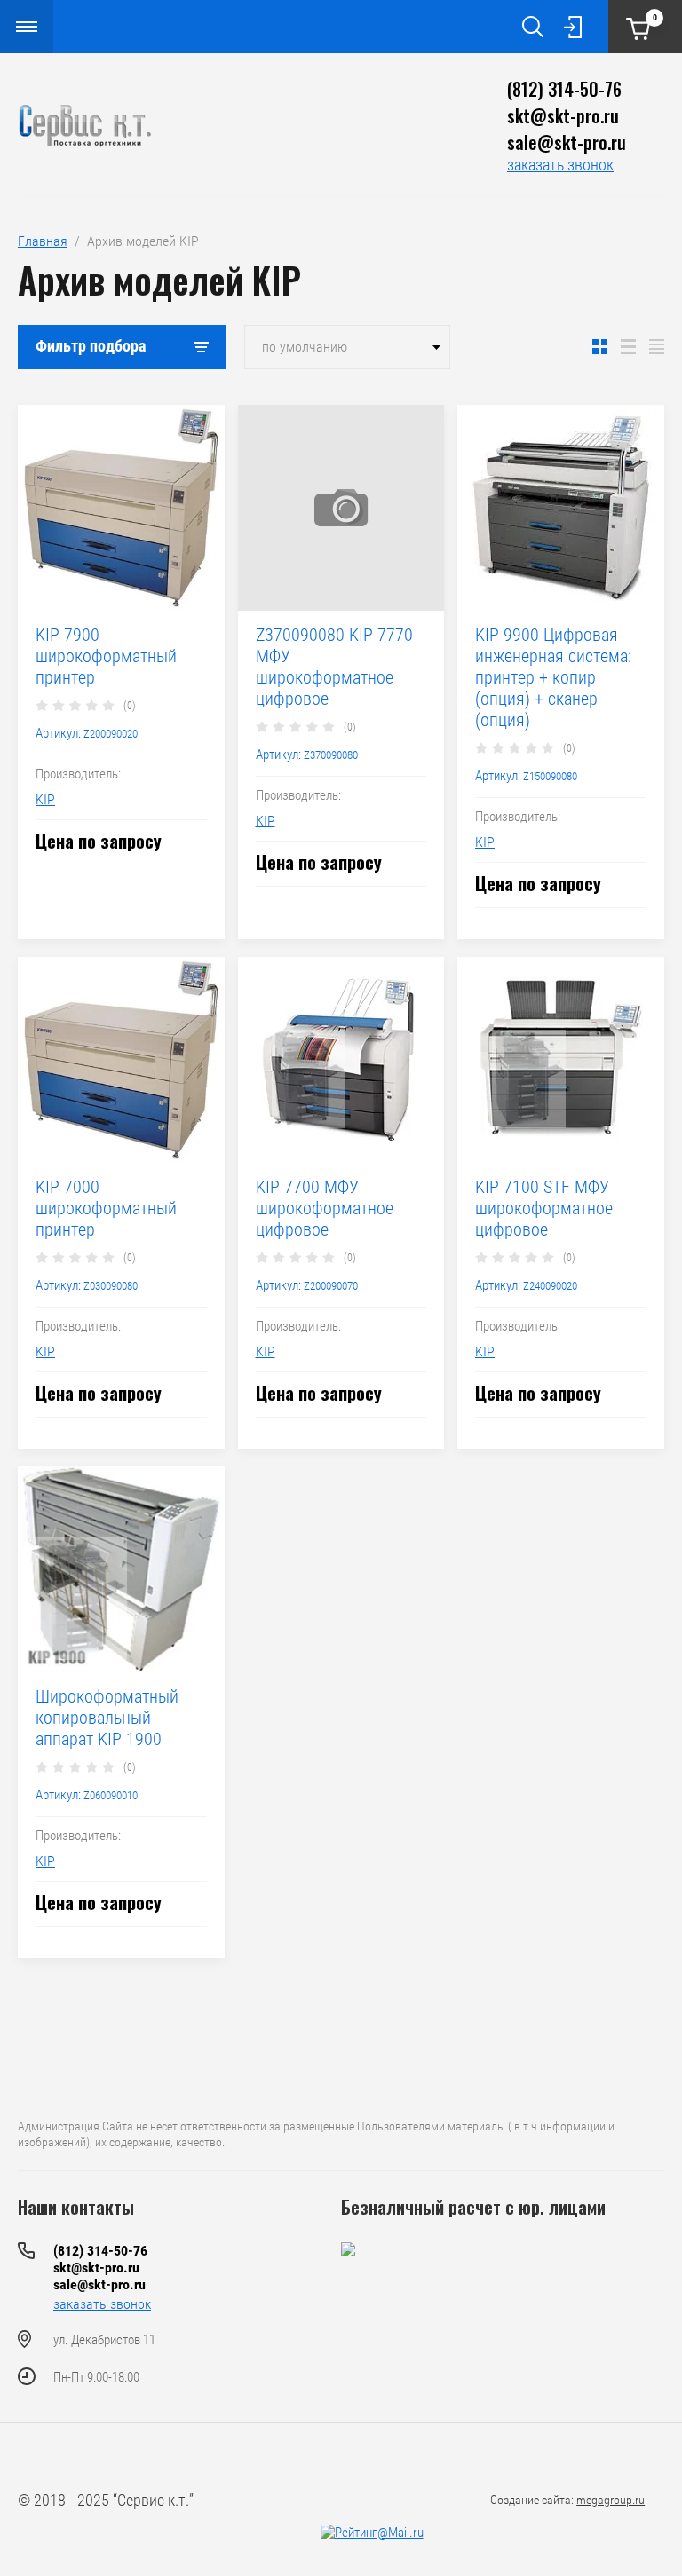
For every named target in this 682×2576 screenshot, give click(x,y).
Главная (43, 241)
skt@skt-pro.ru (563, 115)
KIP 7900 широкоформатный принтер (106, 656)
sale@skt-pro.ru (567, 142)
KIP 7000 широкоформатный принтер (106, 1208)
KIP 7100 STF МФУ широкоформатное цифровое (544, 1208)
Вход (573, 27)
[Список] (628, 347)
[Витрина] (600, 347)
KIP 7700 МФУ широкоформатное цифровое (325, 1208)
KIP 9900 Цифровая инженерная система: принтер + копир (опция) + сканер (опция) (553, 677)
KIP (45, 799)
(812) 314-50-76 (564, 89)
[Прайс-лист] (657, 347)
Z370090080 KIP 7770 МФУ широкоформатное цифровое (334, 667)
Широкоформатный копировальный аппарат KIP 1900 (107, 1718)
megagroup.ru (611, 2500)
